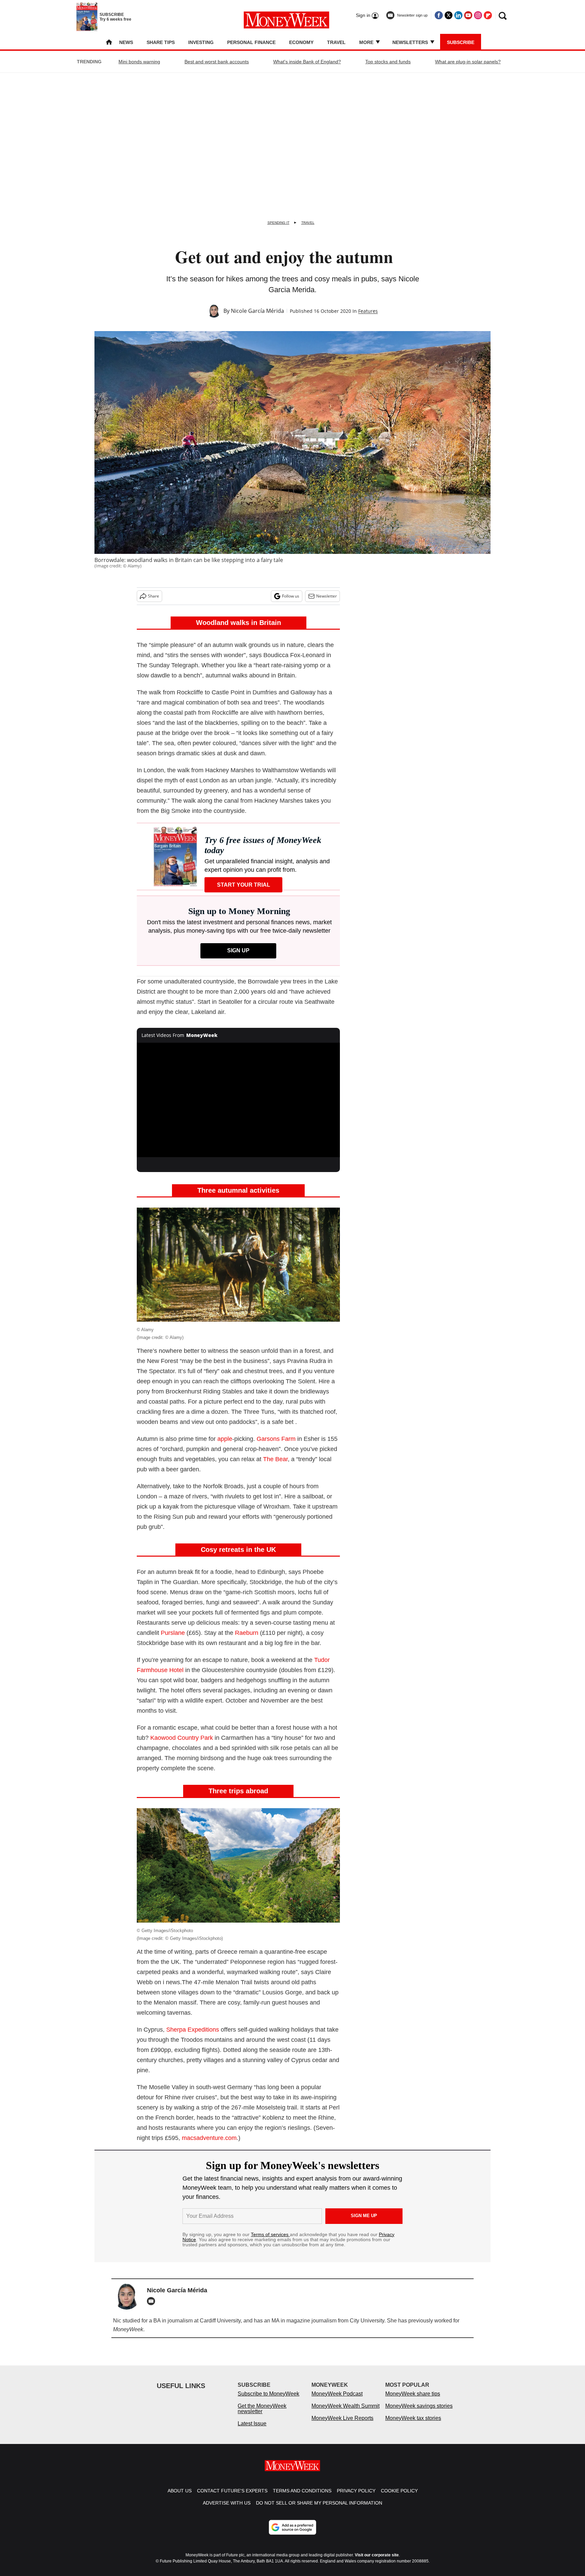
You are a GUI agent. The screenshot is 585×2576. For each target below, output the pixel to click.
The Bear (275, 1459)
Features (368, 311)
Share (154, 596)
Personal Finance (251, 42)
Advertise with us (227, 2510)
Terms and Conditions (302, 2497)
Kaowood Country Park (182, 1738)
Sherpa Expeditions (193, 2030)
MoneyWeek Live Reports (342, 2425)
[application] (238, 1100)
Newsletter (327, 596)
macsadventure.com (209, 2138)
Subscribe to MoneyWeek (268, 2400)
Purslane (173, 1633)
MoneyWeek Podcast (337, 2400)
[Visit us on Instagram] (478, 15)
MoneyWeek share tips (413, 2400)
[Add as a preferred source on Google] (292, 2534)
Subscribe (461, 42)
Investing (201, 42)
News (126, 42)
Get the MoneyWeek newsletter (262, 2415)
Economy (301, 42)
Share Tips (161, 42)
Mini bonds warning (139, 62)
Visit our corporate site (377, 2562)
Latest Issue (252, 2430)
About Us (180, 2497)
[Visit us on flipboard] (488, 15)
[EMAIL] (153, 2301)
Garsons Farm (276, 1439)
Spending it (278, 223)
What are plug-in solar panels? (468, 62)
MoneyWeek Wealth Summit (345, 2413)
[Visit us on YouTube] (468, 15)
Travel (336, 42)
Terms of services (270, 2234)
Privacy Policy (356, 2497)
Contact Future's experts (232, 2497)
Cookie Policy (399, 2497)
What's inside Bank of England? (307, 62)
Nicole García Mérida (257, 311)
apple (225, 1439)
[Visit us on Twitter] (449, 15)
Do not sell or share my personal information (319, 2510)
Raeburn (247, 1633)
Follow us (291, 596)
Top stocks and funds (388, 62)
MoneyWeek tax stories (413, 2425)
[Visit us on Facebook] (439, 15)
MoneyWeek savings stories (419, 2413)
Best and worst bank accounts (217, 62)
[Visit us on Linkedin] (458, 15)
